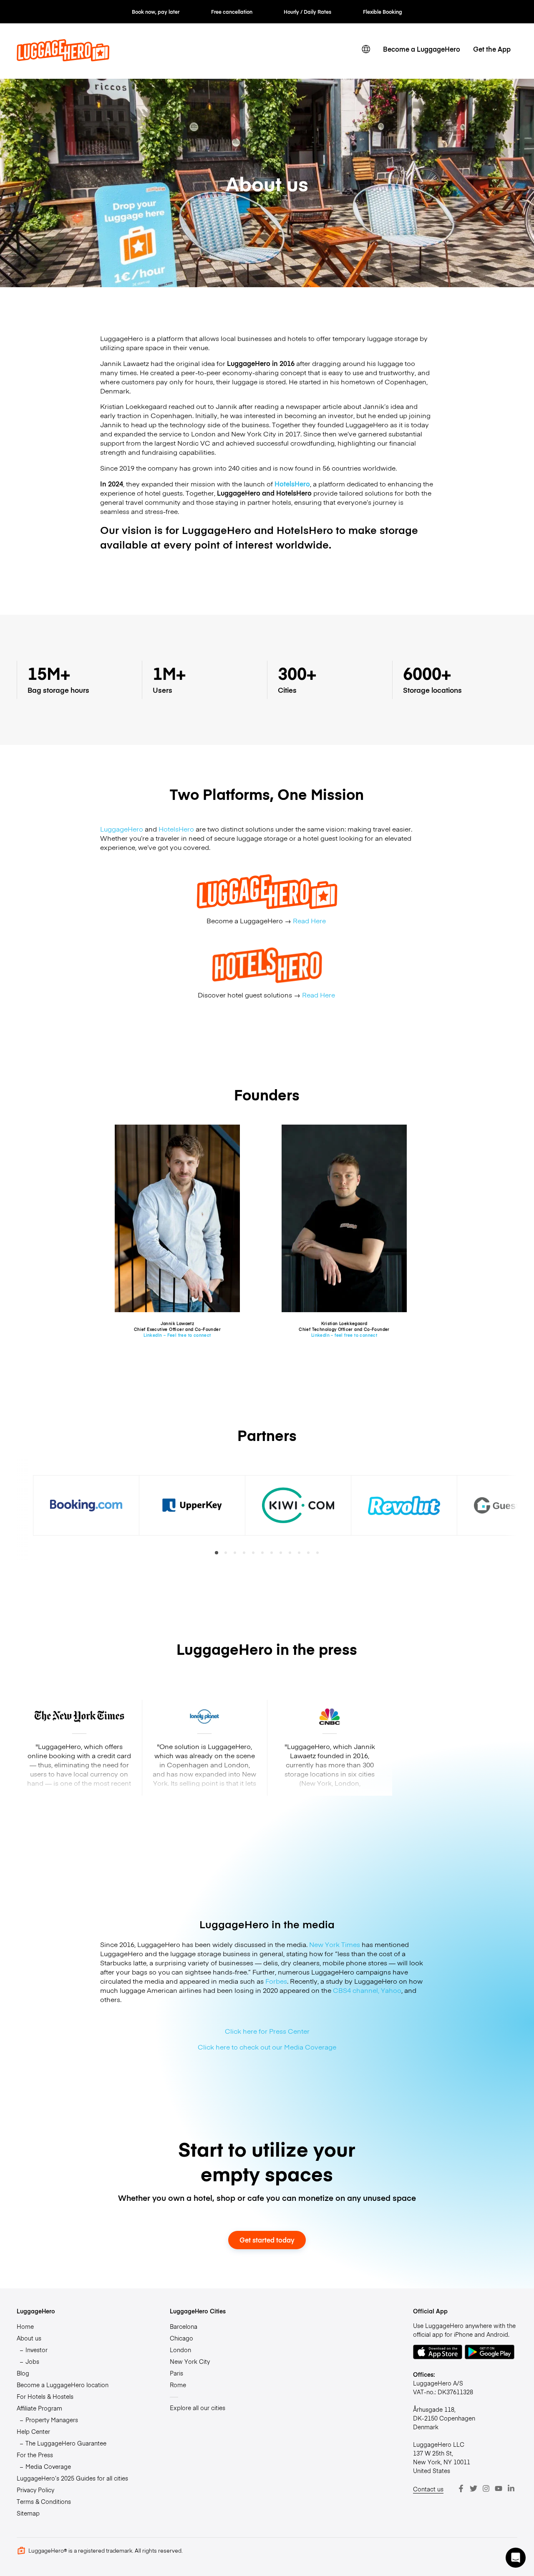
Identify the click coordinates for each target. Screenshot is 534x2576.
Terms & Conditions (44, 2501)
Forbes (276, 1981)
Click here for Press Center (267, 2031)
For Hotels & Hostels (45, 2396)
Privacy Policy (35, 2490)
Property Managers (52, 2420)
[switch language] (366, 49)
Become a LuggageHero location (63, 2385)
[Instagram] (486, 2488)
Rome (178, 2385)
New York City (190, 2361)
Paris (176, 2373)
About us (29, 2338)
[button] (516, 2558)
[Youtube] (499, 2488)
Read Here (310, 920)
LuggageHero (122, 829)
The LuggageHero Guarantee (66, 2443)
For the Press (35, 2455)
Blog (23, 2373)
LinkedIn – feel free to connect (344, 1335)
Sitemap (28, 2513)
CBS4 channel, (356, 1990)
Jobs (32, 2361)
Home (25, 2326)
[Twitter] (474, 2488)
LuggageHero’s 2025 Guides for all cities (72, 2478)
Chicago (181, 2338)
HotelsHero (176, 829)
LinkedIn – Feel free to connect (177, 1335)
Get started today (267, 2240)
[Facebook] (461, 2488)
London (180, 2350)
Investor (37, 2350)
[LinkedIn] (511, 2488)
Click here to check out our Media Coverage (267, 2047)
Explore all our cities (198, 2408)
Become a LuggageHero (422, 49)
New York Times (335, 1944)
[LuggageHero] (63, 58)
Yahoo (391, 1990)
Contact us (428, 2489)
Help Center (33, 2431)
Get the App (492, 49)
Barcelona (184, 2326)
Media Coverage (48, 2466)
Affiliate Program (39, 2408)
